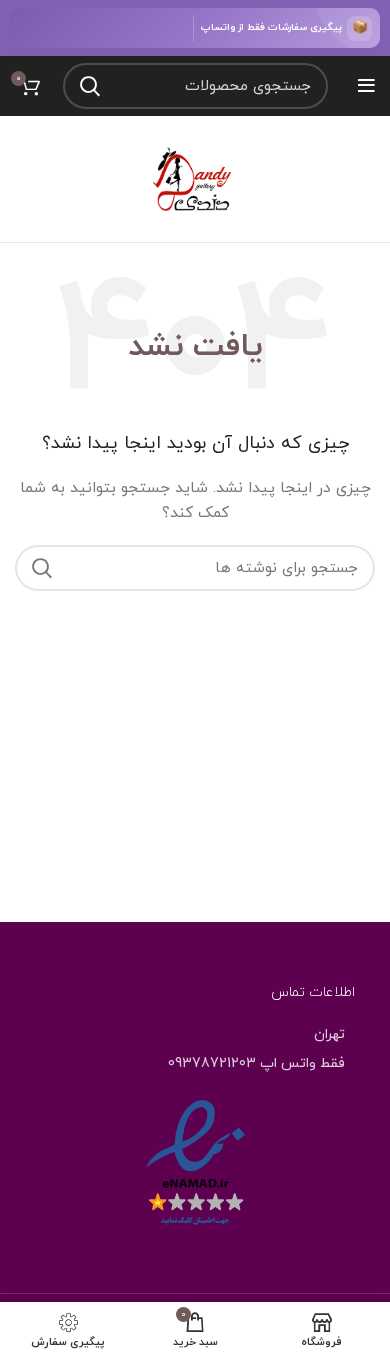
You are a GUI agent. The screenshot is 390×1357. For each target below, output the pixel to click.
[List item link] (195, 1064)
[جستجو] (90, 86)
